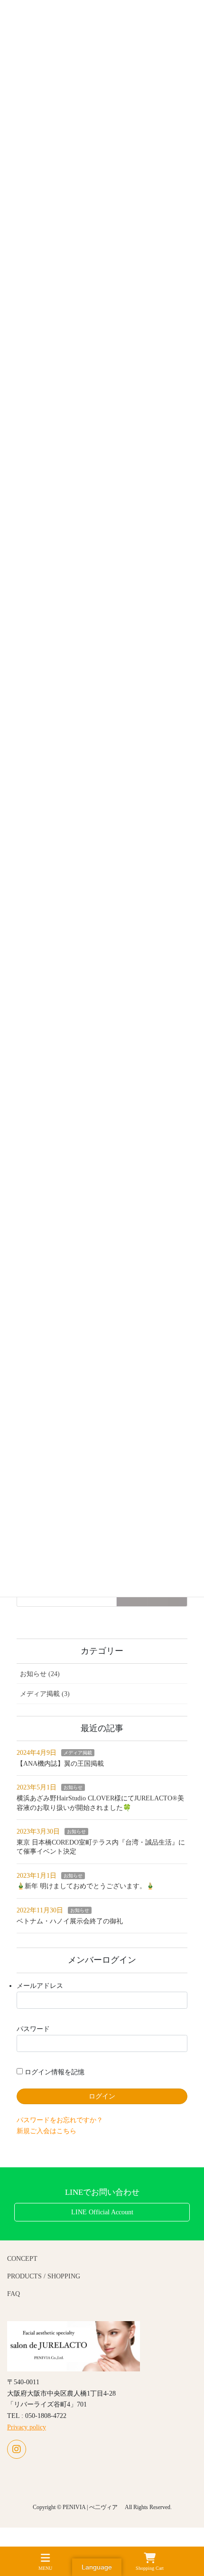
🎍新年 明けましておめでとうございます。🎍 (85, 1886)
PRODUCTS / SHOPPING (44, 2276)
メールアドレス (40, 1986)
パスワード (33, 2029)
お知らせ (73, 1787)
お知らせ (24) (40, 1674)
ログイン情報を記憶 (54, 2072)
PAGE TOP (189, 2534)
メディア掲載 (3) (45, 1694)
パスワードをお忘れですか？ (60, 2120)
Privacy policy (27, 2427)
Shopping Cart (150, 2568)
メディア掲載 (78, 1753)
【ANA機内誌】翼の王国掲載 (60, 1764)
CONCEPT (22, 2259)
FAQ (14, 2294)
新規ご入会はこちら (46, 2131)
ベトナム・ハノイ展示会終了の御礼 (70, 1921)
